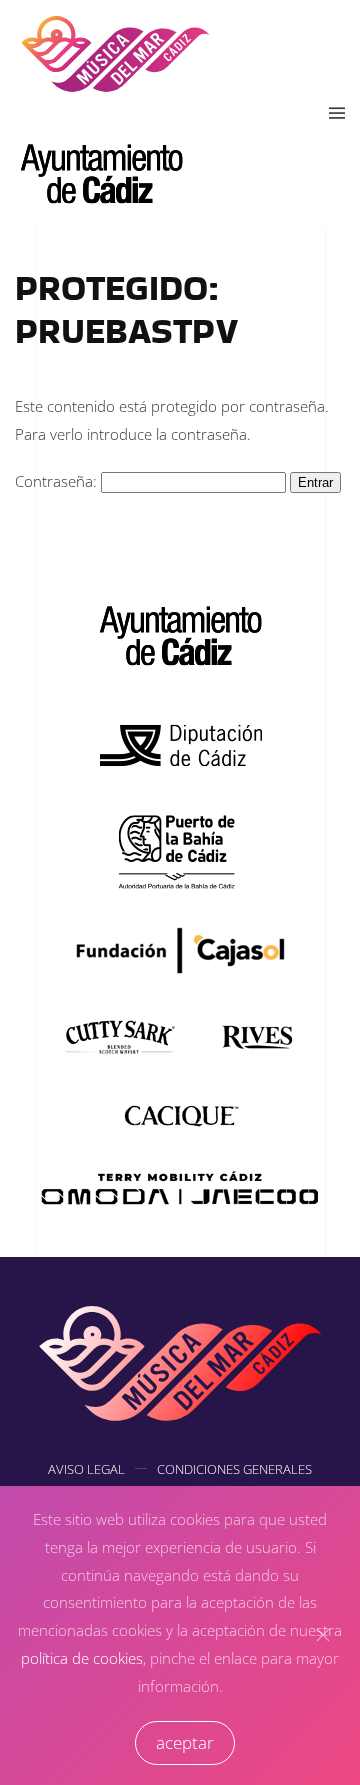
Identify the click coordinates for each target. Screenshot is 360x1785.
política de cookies (82, 1658)
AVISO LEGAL (86, 1469)
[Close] (323, 1635)
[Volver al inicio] (115, 53)
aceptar (185, 1742)
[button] (337, 114)
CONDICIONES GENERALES (234, 1469)
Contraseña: (58, 481)
